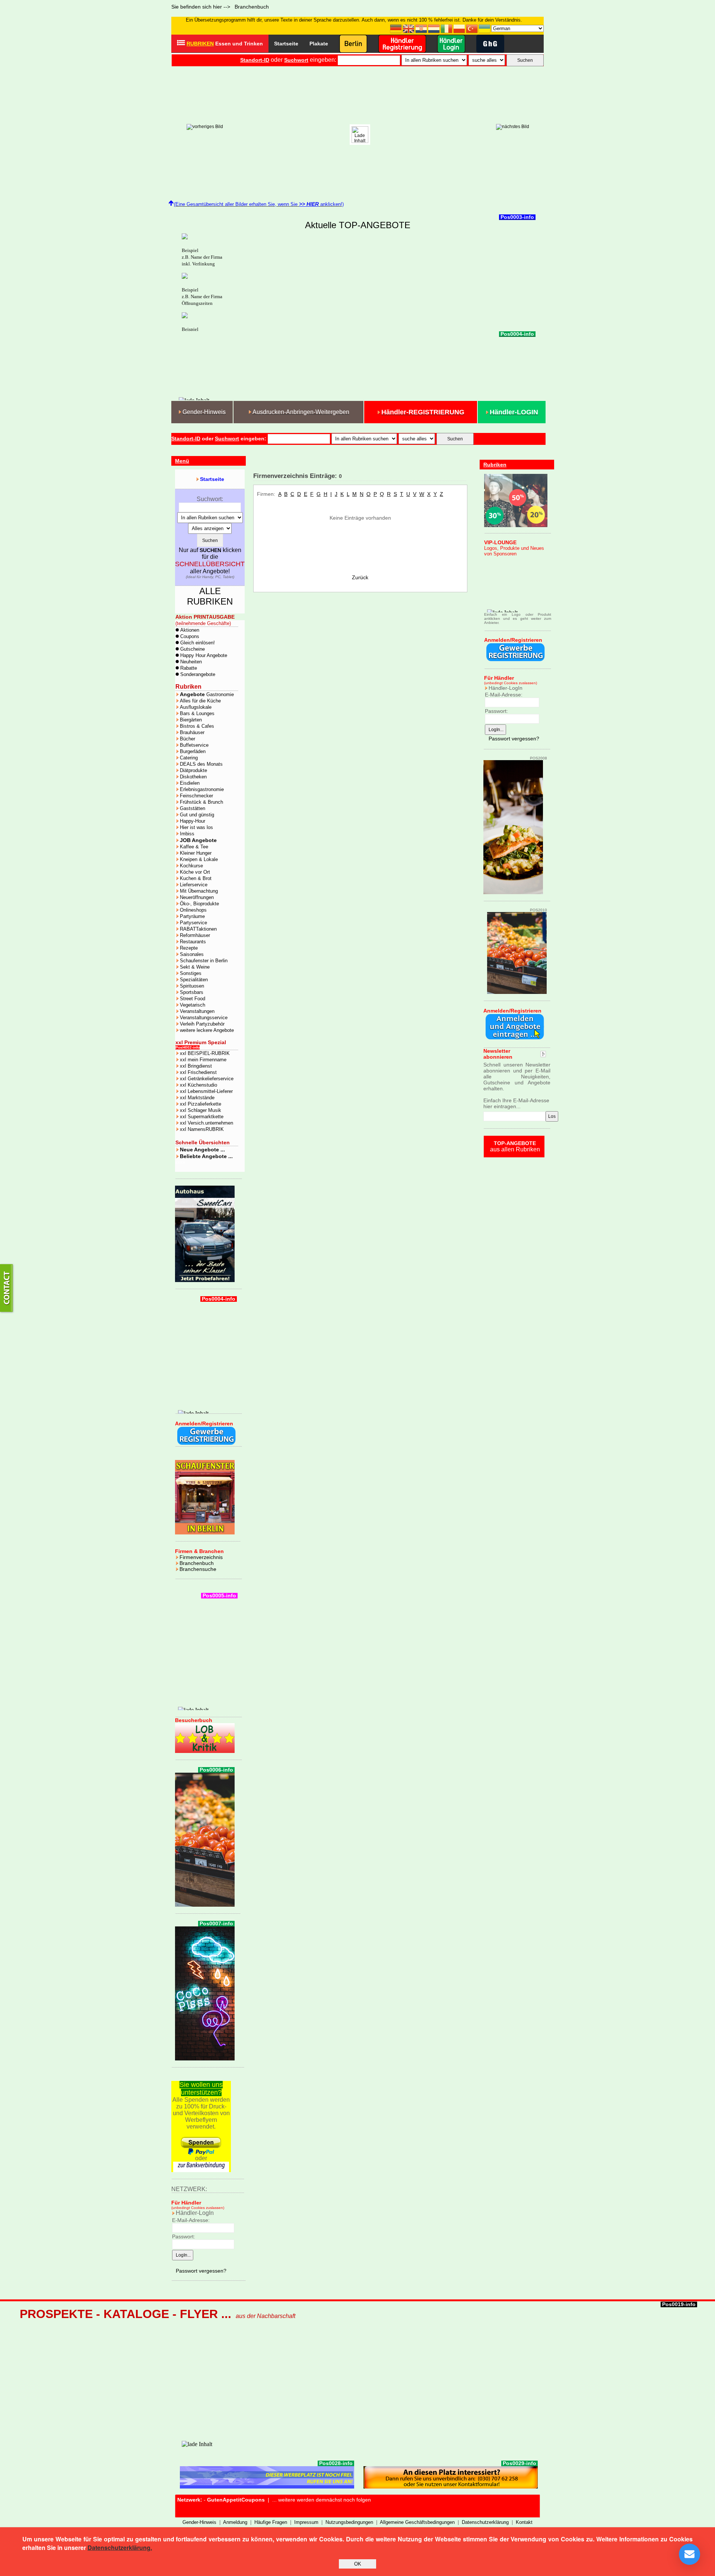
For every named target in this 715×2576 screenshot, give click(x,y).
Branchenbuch (197, 1563)
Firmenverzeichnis (201, 1557)
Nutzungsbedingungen (349, 2522)
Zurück (360, 577)
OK (358, 2564)
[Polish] (460, 28)
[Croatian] (422, 28)
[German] (396, 28)
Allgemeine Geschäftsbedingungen (417, 2522)
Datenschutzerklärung (485, 2522)
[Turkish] (472, 28)
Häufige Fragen (271, 2522)
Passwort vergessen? (201, 2271)
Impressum (306, 2522)
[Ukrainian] (485, 28)
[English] (409, 28)
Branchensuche (198, 1569)
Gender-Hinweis (199, 2522)
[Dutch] (434, 28)
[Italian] (447, 28)
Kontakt (524, 2522)
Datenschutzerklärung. (120, 2548)
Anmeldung (235, 2522)
